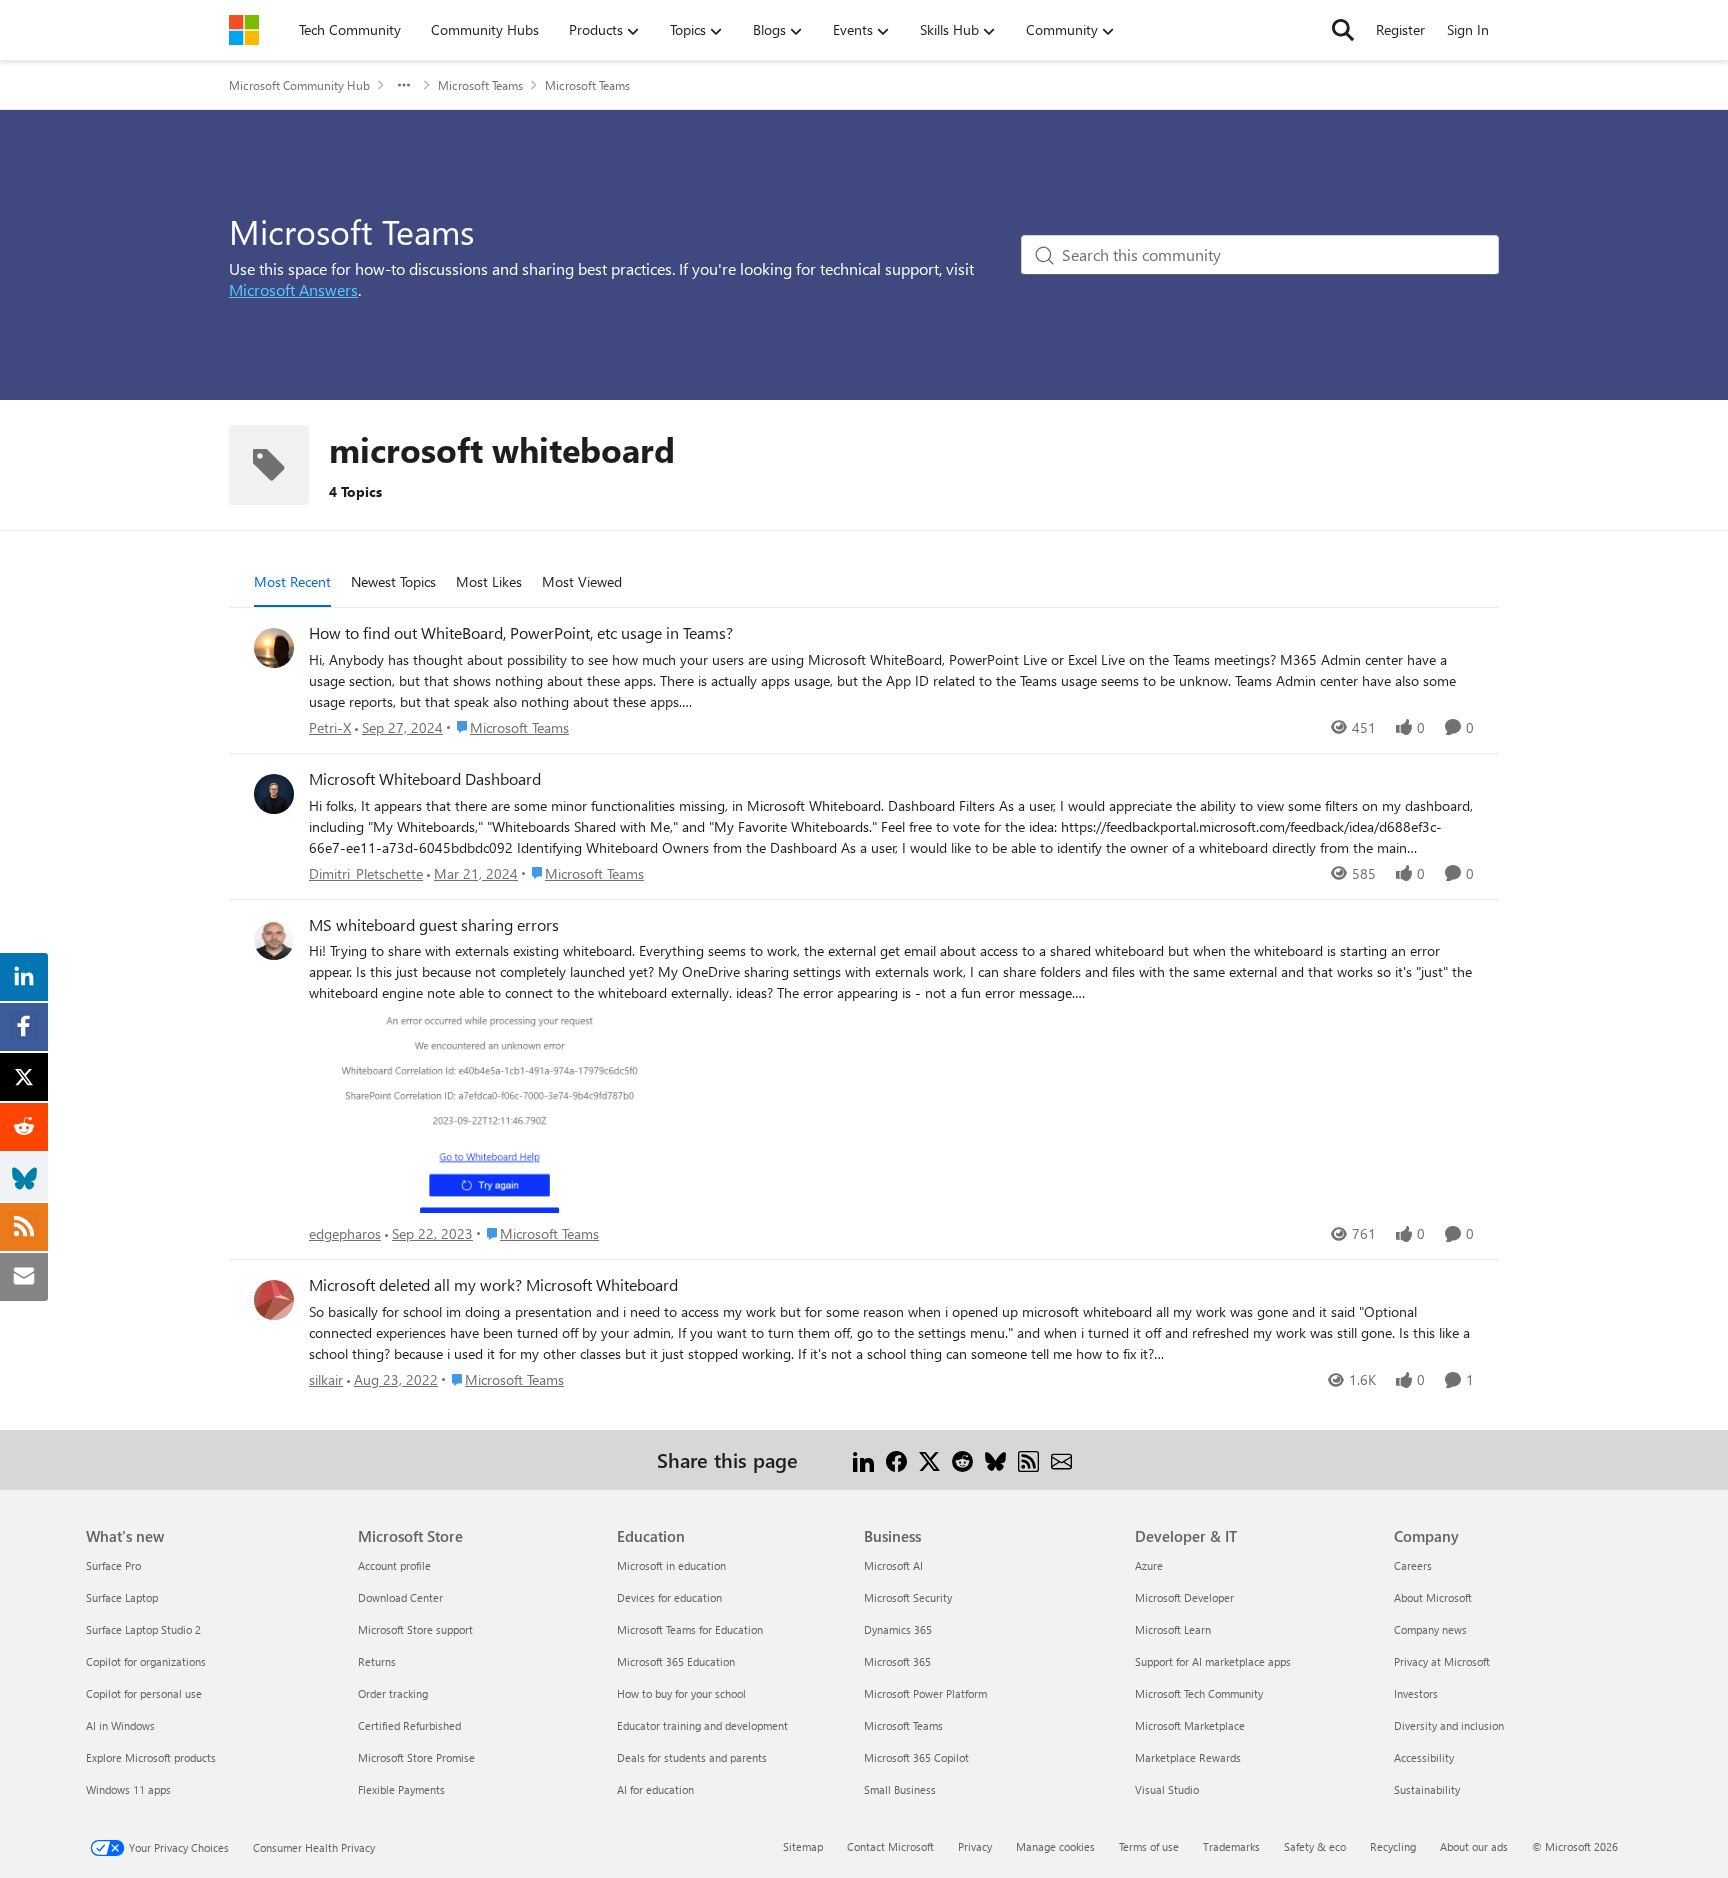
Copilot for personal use (144, 1693)
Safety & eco (1315, 1846)
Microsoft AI (893, 1565)
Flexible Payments (401, 1789)
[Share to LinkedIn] (863, 1459)
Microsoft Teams (480, 85)
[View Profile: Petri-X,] (274, 648)
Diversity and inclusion (1449, 1725)
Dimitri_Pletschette (366, 873)
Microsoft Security (908, 1597)
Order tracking (393, 1693)
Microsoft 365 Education (676, 1661)
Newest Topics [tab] (393, 581)
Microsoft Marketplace (1190, 1725)
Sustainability (1427, 1789)
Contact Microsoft (890, 1846)
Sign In (1468, 29)
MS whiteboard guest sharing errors (434, 925)
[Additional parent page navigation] (404, 85)
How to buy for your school (681, 1693)
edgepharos (345, 1233)
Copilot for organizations (146, 1661)
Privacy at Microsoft (1442, 1661)
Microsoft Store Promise (416, 1757)
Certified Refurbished (409, 1725)
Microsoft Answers (293, 289)
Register (1400, 29)
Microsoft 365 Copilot (916, 1757)
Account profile (394, 1565)
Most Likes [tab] (489, 581)
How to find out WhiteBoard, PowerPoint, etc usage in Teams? (521, 633)
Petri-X (330, 727)
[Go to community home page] (244, 30)
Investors (1416, 1693)
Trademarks (1231, 1846)
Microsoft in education (671, 1565)
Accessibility (1424, 1757)
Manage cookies (1055, 1846)
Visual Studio (1167, 1789)
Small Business (900, 1789)
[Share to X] (929, 1459)
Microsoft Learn (1173, 1629)
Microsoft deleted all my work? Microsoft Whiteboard (493, 1285)
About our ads (1474, 1846)
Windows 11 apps (128, 1789)
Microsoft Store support (415, 1629)
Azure (1149, 1565)
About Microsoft (1433, 1597)
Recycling (1393, 1846)
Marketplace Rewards (1188, 1757)
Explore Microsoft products (151, 1757)
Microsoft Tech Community (1199, 1693)
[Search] (1343, 30)
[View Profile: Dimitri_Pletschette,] (274, 794)
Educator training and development (702, 1725)
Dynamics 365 (898, 1629)
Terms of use (1149, 1846)
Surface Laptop (122, 1597)
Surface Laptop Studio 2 (143, 1629)
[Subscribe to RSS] (1028, 1459)
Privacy (975, 1846)
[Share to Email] (1061, 1459)
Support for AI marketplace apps (1213, 1661)
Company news (1430, 1629)
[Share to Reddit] (962, 1459)
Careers (1413, 1565)
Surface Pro (113, 1565)
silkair (326, 1379)
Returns (377, 1661)
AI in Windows (120, 1725)
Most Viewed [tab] (582, 581)
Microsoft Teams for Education (690, 1629)
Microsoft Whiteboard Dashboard (425, 779)
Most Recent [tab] (292, 581)
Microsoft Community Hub (299, 85)
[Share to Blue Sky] (995, 1459)
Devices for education (669, 1597)
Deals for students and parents (692, 1757)
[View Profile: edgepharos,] (274, 940)
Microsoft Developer (1184, 1597)
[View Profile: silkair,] (274, 1300)
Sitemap (803, 1846)
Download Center (400, 1597)
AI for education (655, 1789)
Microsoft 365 (897, 1661)
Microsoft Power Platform (925, 1693)
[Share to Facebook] (896, 1459)
